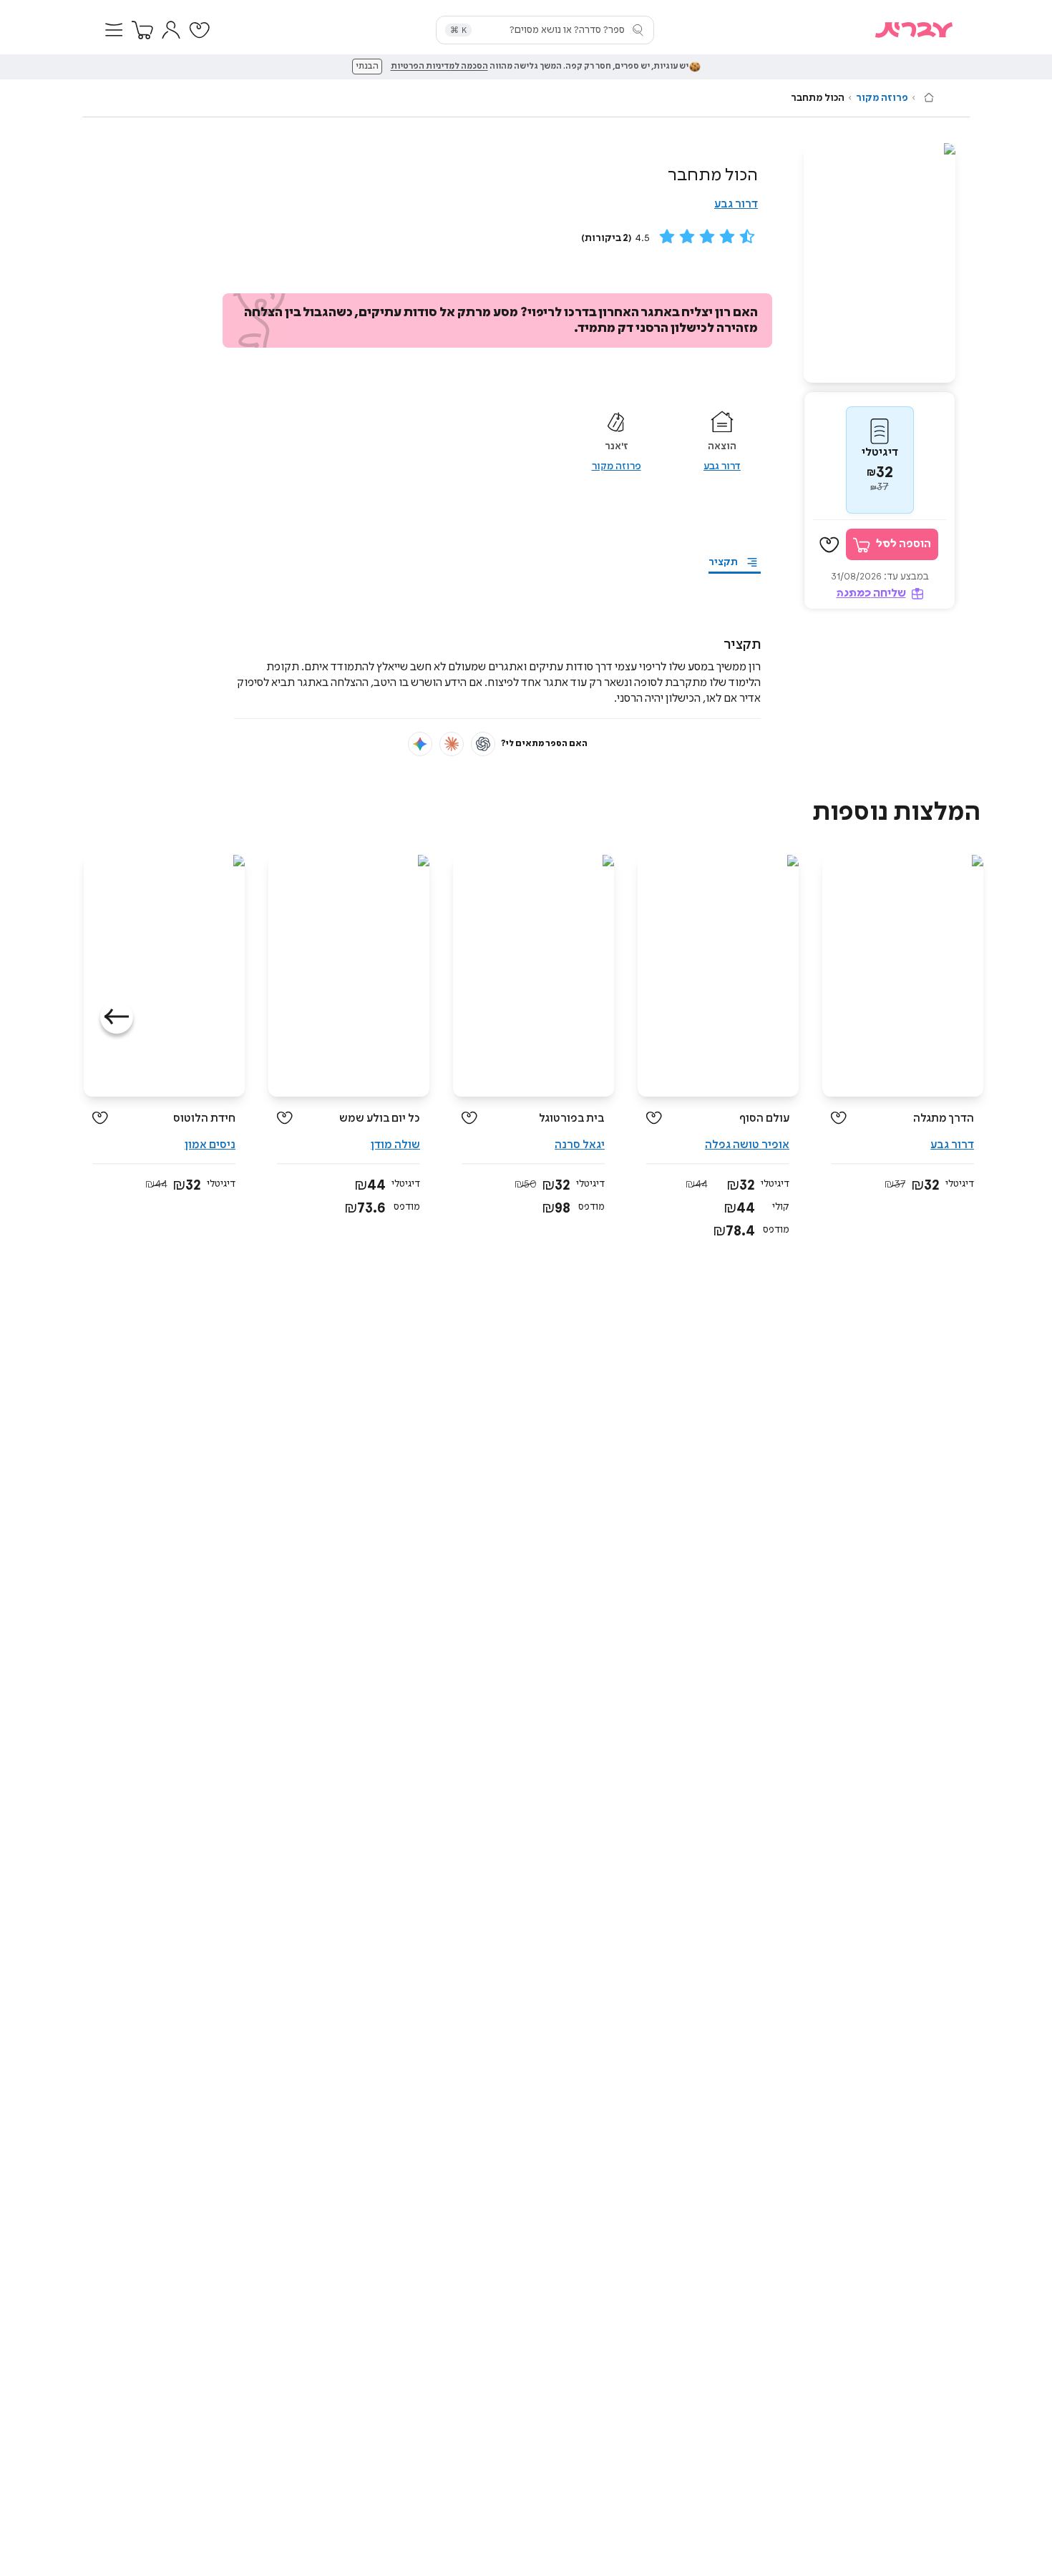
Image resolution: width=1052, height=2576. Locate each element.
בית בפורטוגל (572, 1118)
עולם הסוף (764, 1118)
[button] (114, 30)
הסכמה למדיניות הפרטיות (439, 67)
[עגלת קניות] (142, 30)
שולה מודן (395, 1145)
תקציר (723, 562)
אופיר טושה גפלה (747, 1145)
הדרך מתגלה (944, 1118)
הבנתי (367, 67)
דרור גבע (736, 204)
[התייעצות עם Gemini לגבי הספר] (420, 744)
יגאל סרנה (580, 1145)
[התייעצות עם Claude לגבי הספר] (452, 744)
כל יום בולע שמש (380, 1118)
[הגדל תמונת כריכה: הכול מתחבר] (880, 263)
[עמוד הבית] (929, 97)
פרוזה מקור (882, 98)
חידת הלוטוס (204, 1118)
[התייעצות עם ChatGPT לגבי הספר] (483, 744)
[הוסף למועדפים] (829, 545)
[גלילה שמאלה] (117, 1017)
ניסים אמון (210, 1145)
